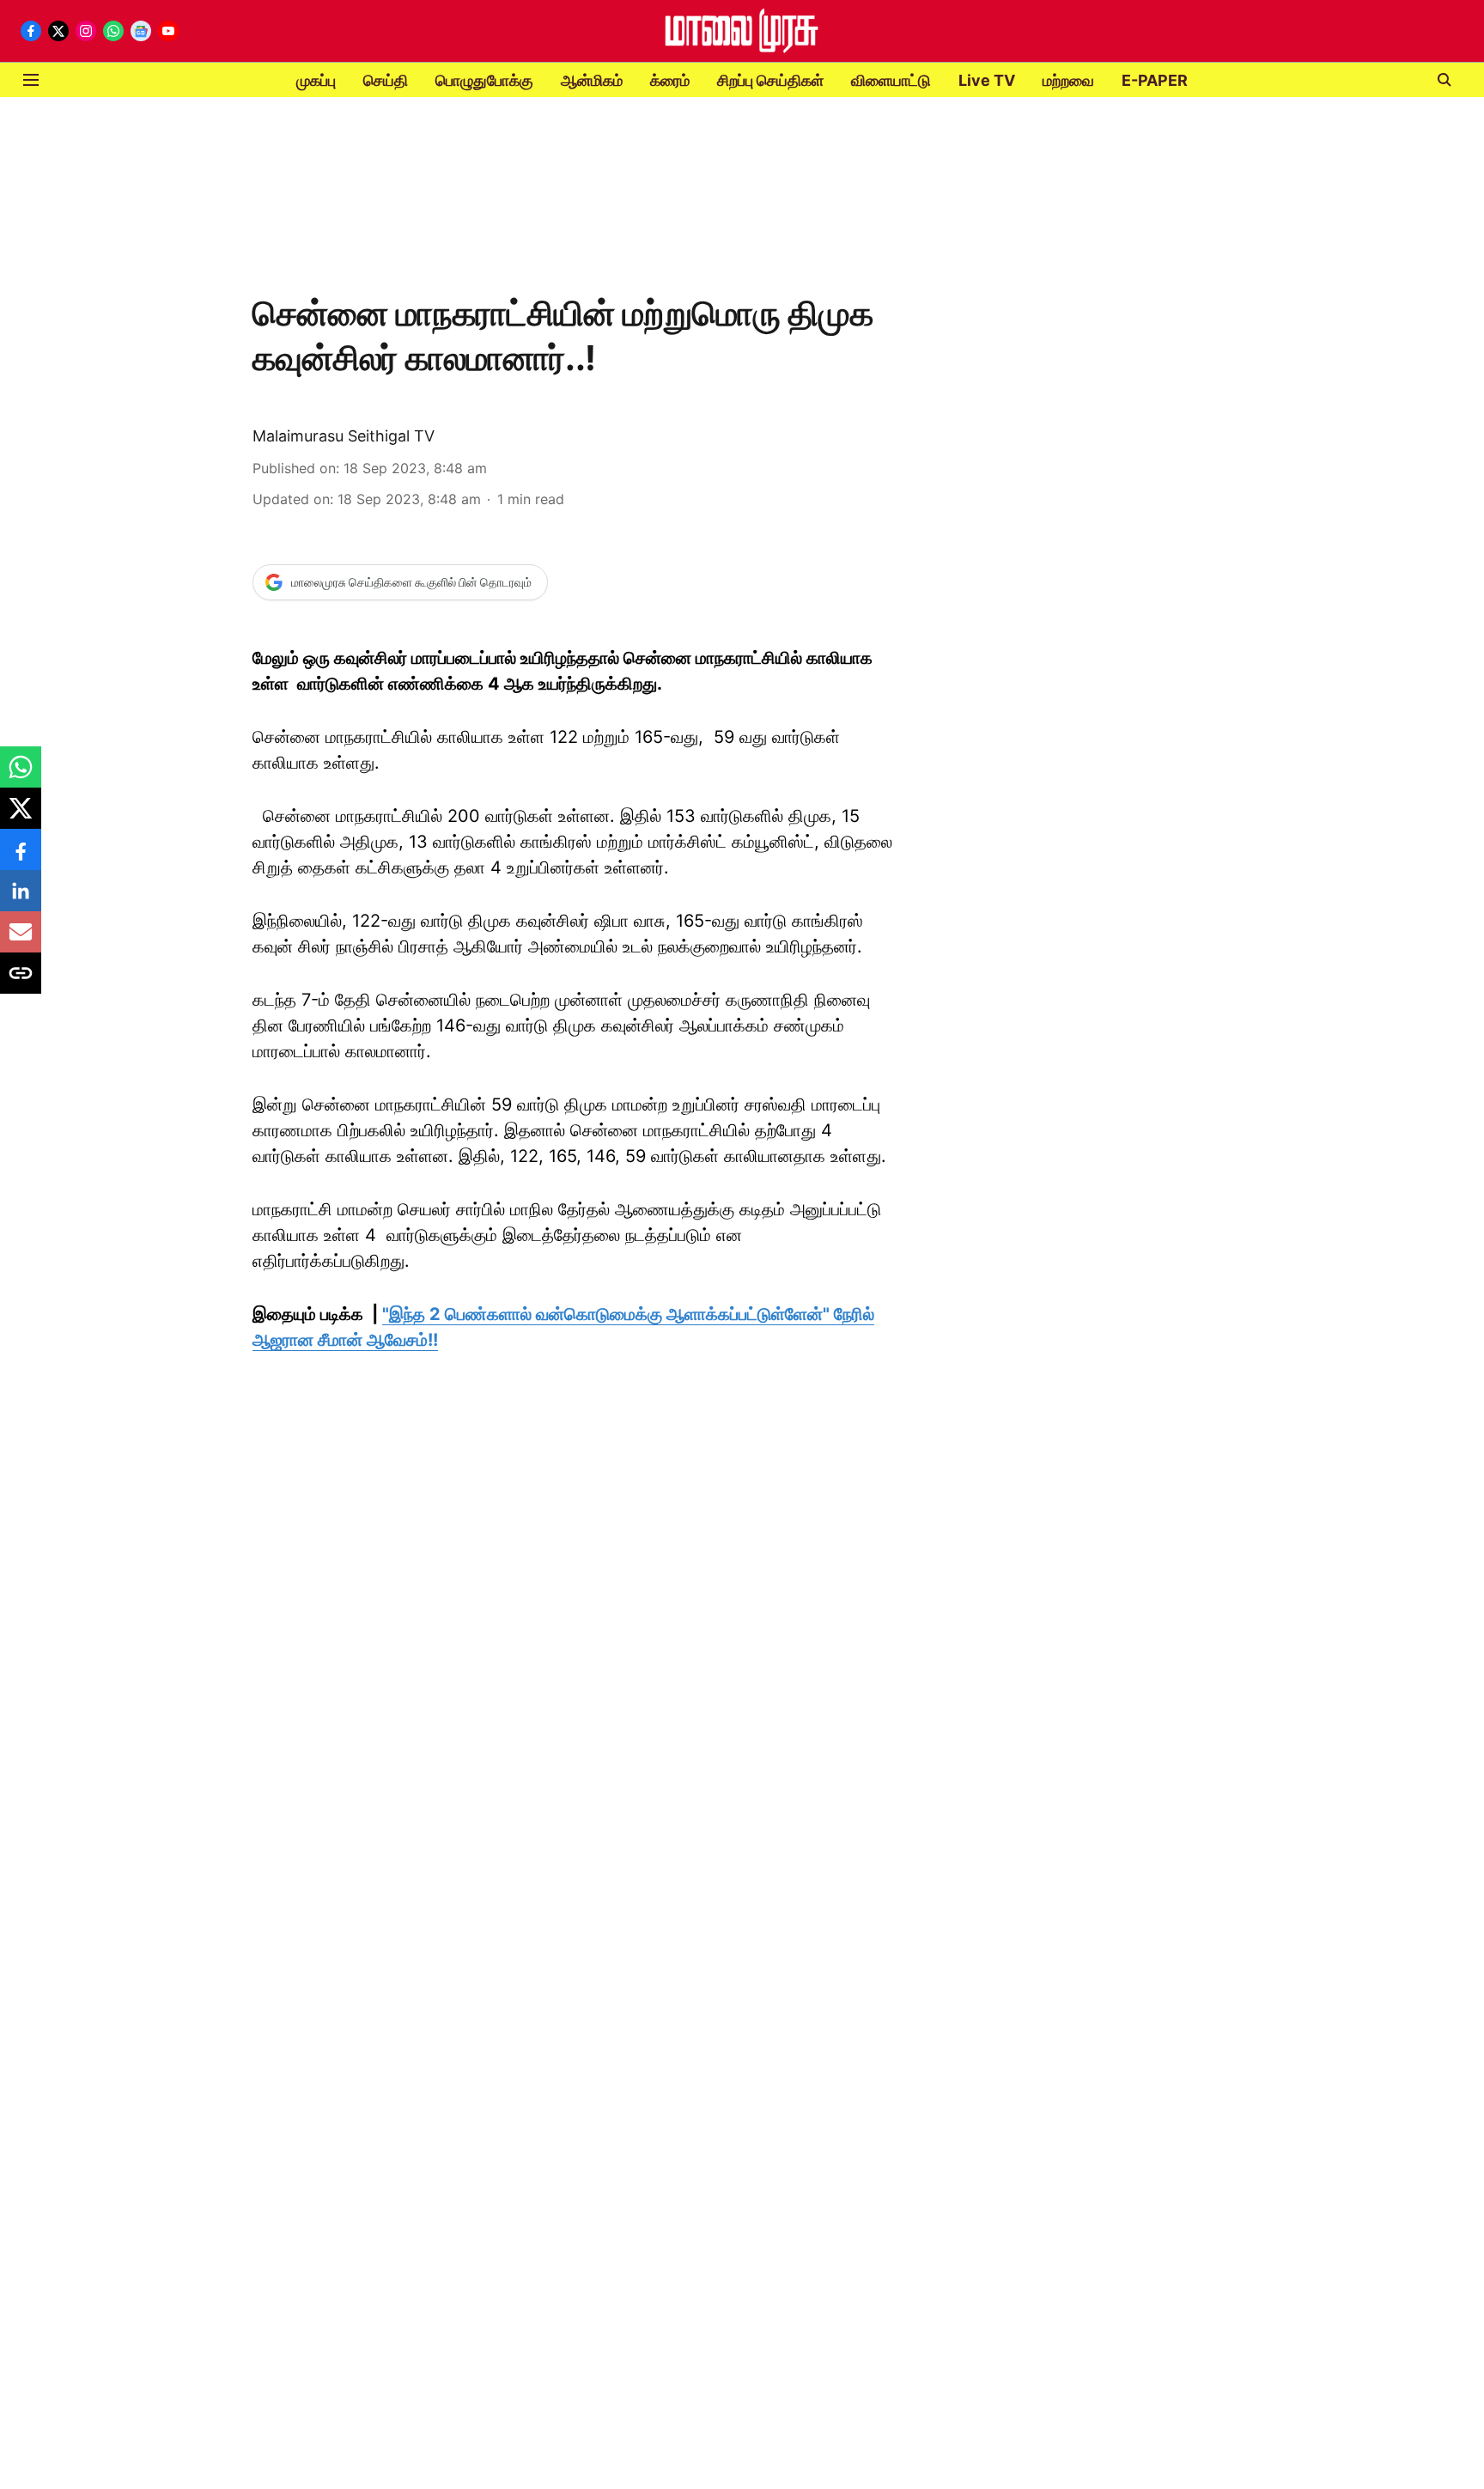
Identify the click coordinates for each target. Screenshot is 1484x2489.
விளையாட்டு (891, 80)
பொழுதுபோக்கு (484, 80)
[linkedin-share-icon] (21, 899)
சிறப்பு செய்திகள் (770, 80)
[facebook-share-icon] (21, 858)
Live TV (987, 80)
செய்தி (386, 80)
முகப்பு (316, 80)
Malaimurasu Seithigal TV (344, 436)
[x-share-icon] (21, 817)
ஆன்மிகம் (592, 80)
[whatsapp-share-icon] (21, 776)
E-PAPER (1155, 80)
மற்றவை (1068, 80)
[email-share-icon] (21, 940)
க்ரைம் (670, 80)
